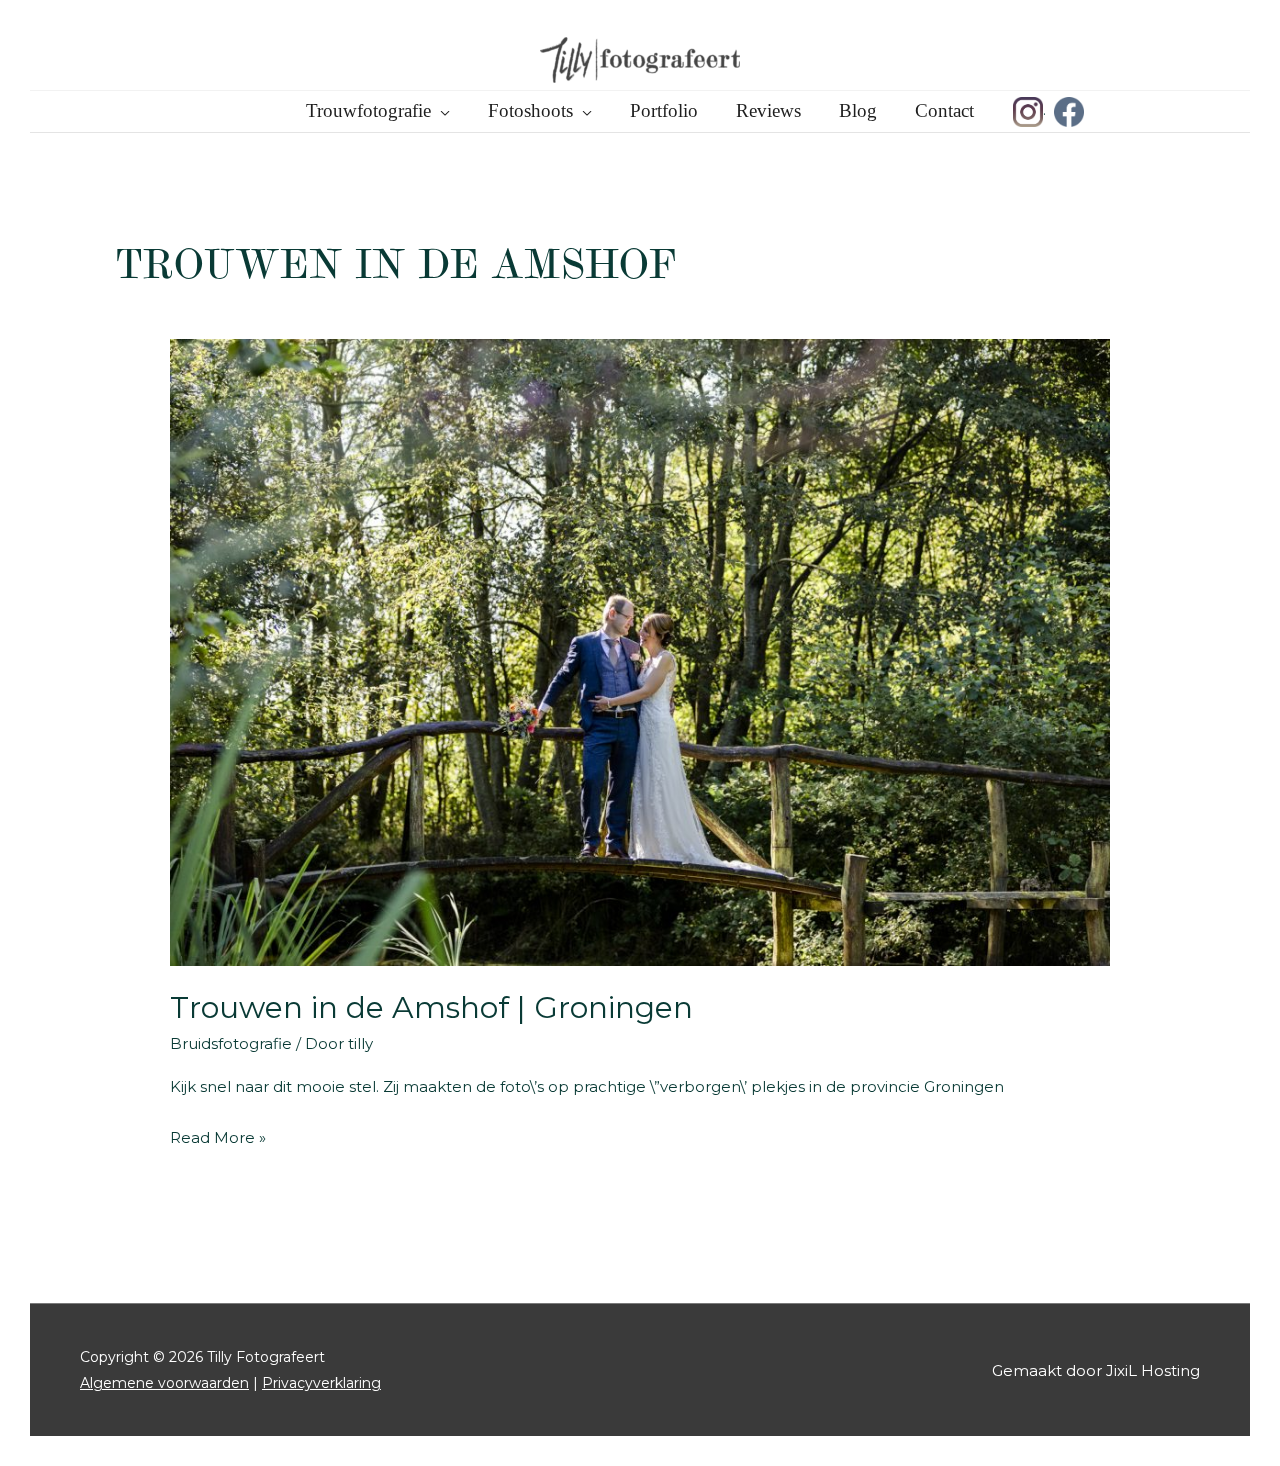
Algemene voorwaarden (164, 1383)
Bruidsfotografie (231, 1043)
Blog (858, 110)
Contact (944, 110)
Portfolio (664, 110)
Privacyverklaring (321, 1383)
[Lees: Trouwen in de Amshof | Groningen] (640, 650)
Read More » (218, 1139)
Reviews (768, 110)
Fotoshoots (530, 110)
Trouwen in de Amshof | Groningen (431, 1007)
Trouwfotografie (368, 110)
